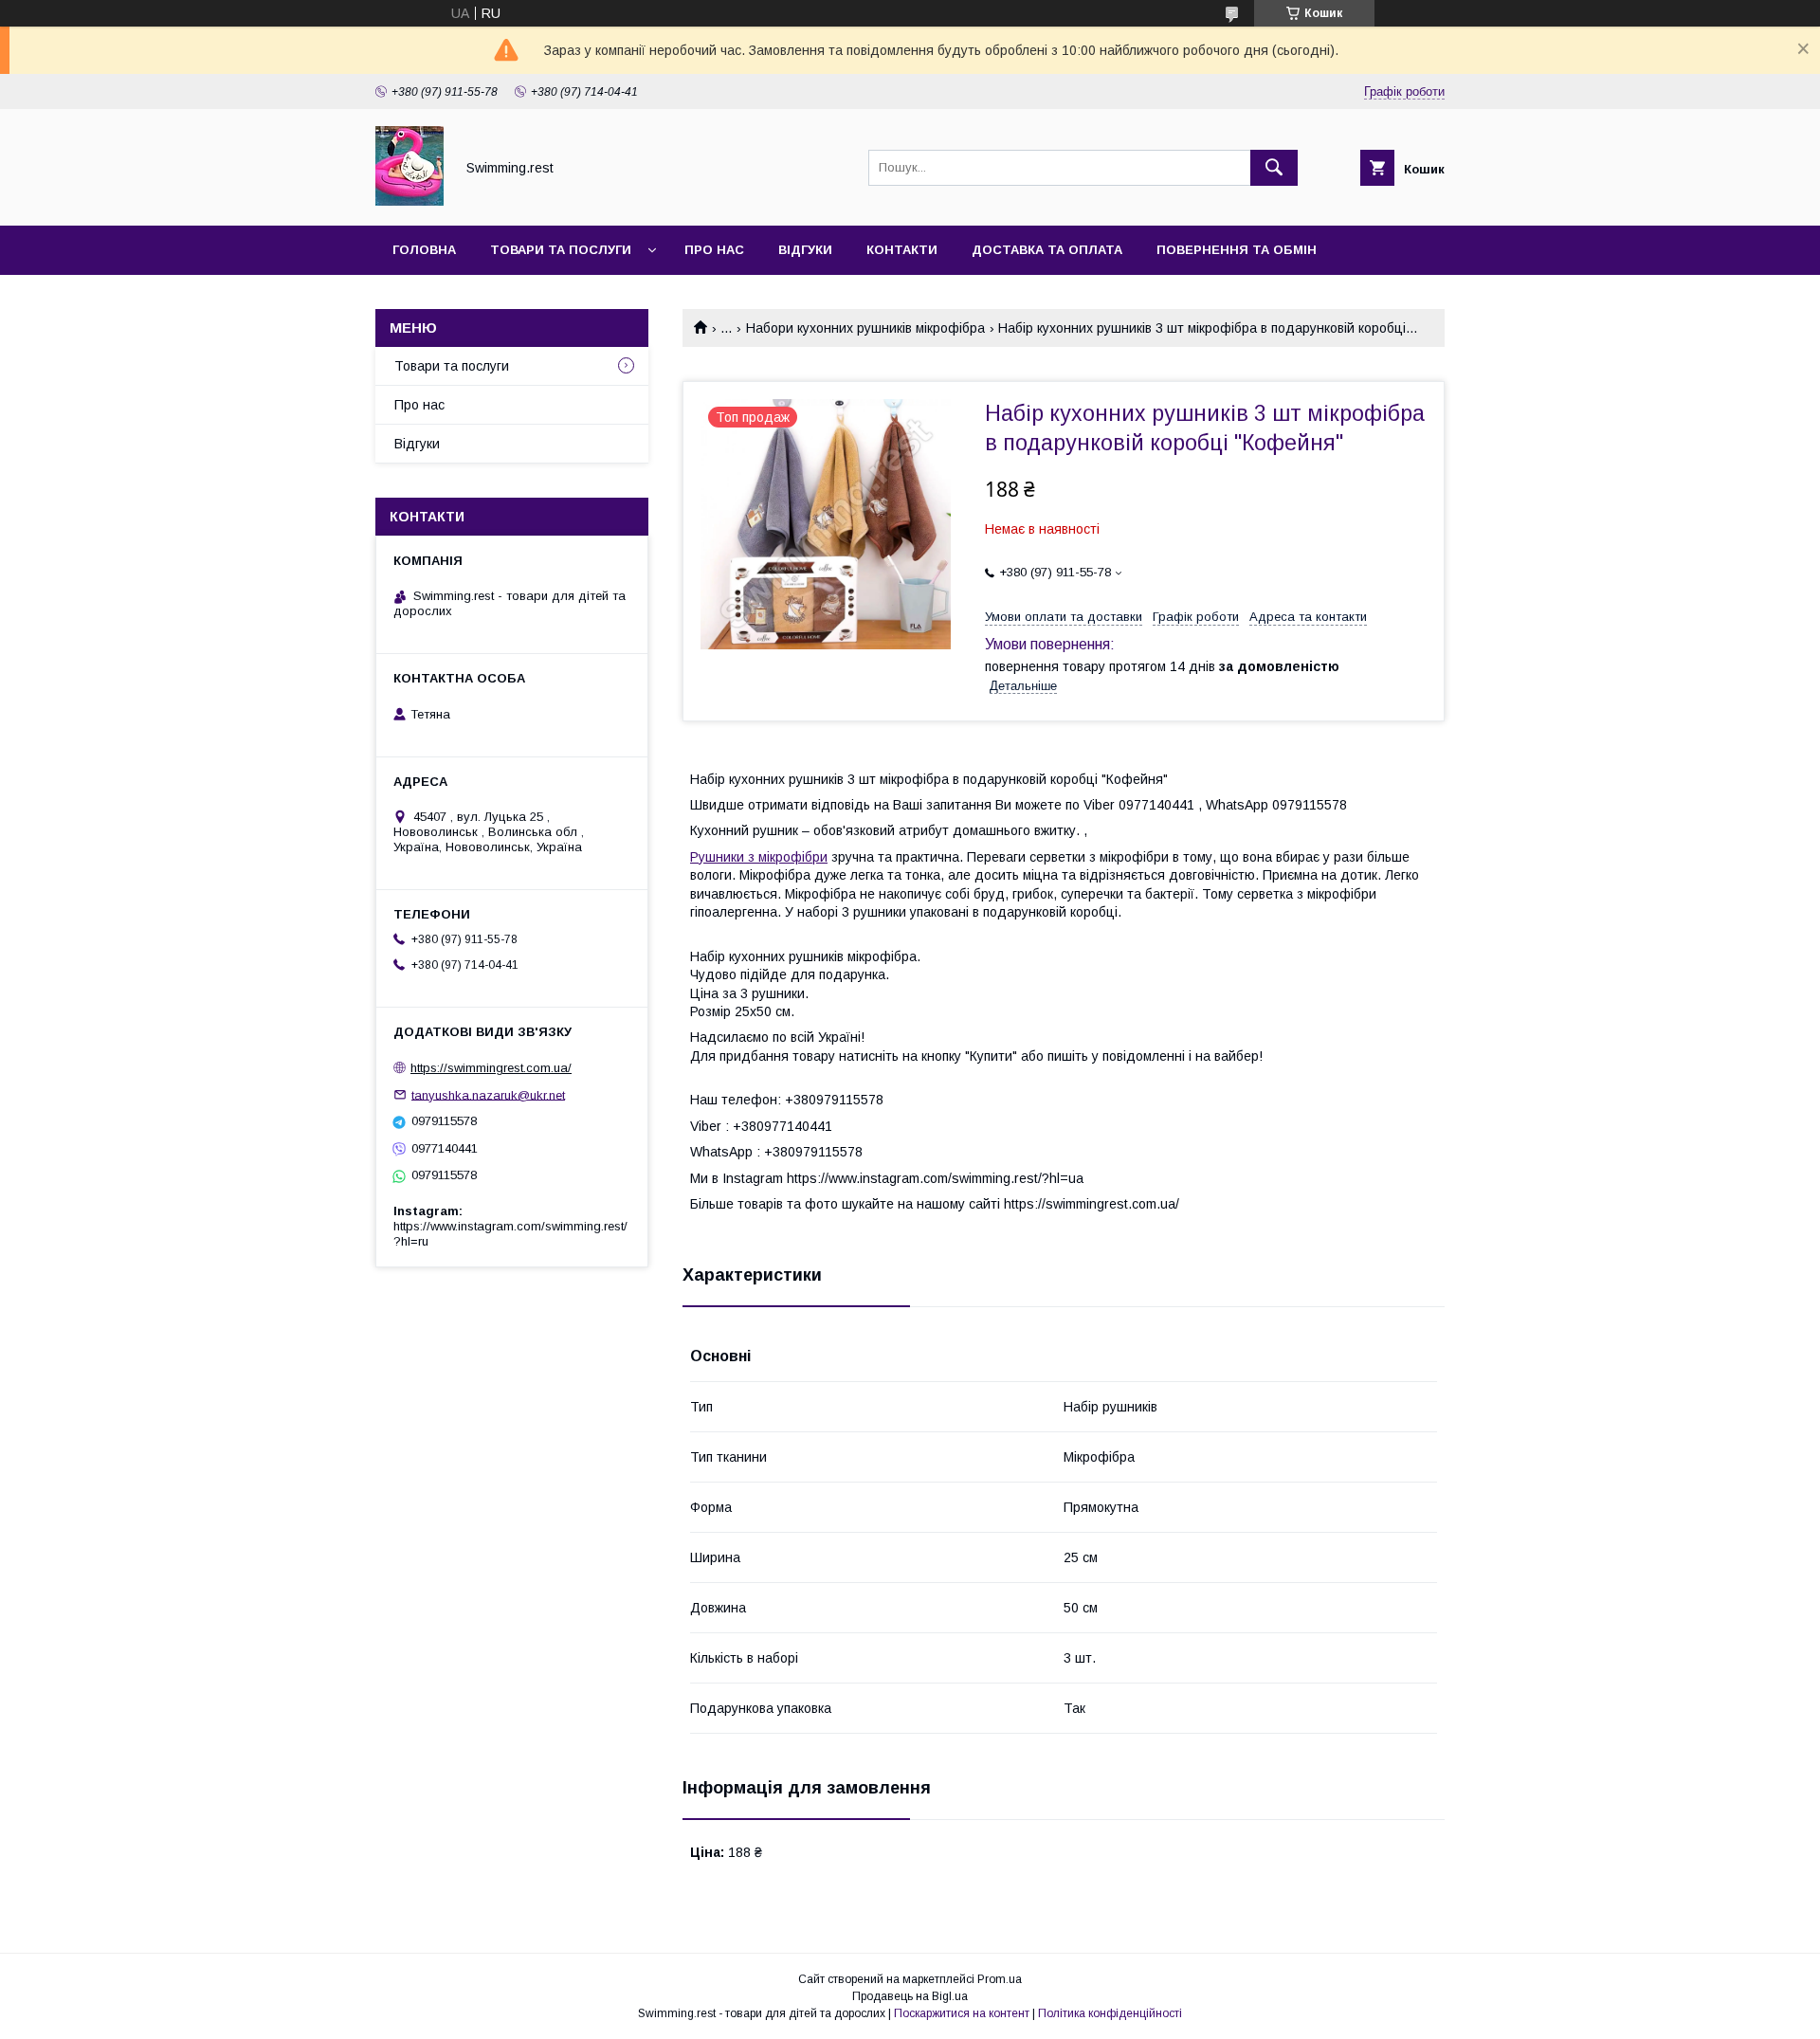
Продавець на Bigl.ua (910, 1996)
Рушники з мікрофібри (759, 857)
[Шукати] (1274, 168)
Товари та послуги (561, 250)
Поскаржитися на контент (962, 2013)
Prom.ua (1000, 1979)
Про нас (714, 250)
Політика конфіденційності (1110, 2013)
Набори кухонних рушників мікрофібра (865, 328)
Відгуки (805, 250)
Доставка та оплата (1047, 250)
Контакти (902, 250)
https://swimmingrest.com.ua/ (491, 1068)
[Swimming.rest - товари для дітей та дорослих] (409, 201)
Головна (424, 250)
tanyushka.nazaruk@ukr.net (488, 1094)
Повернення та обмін (1237, 250)
